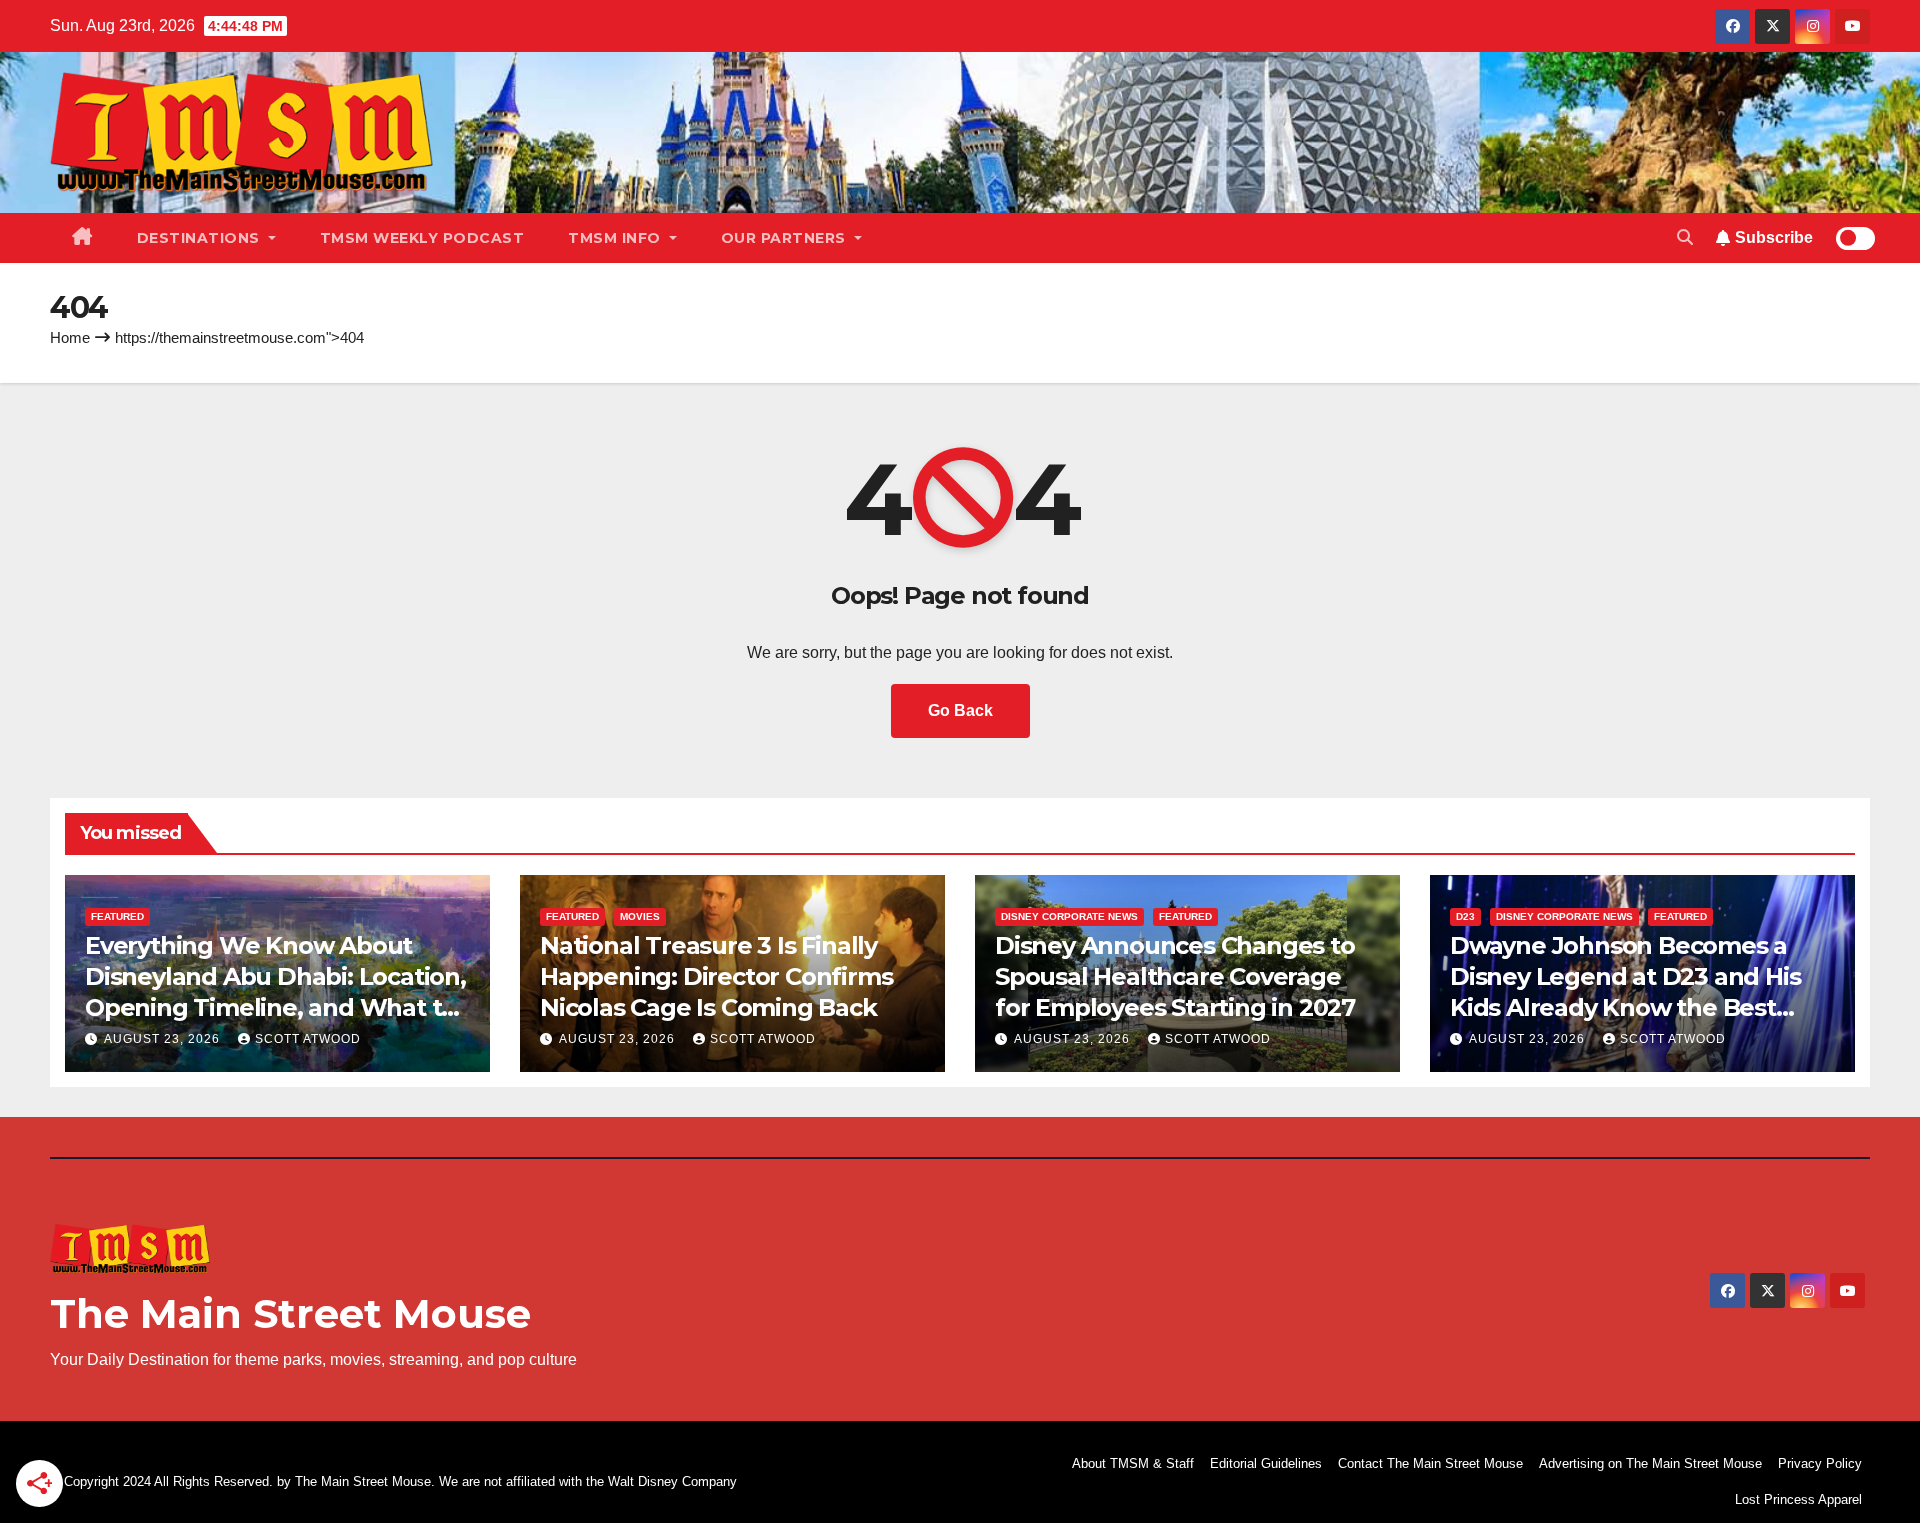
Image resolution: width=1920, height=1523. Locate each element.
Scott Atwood (308, 1039)
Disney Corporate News (1069, 916)
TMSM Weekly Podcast (422, 238)
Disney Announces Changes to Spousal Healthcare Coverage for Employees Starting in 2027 (1175, 976)
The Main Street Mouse (290, 1313)
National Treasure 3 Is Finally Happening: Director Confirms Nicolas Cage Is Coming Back (716, 976)
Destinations (201, 238)
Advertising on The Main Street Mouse (1650, 1463)
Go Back (960, 710)
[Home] (82, 238)
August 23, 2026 (164, 1039)
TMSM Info (616, 238)
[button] (1685, 237)
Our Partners (786, 238)
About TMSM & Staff (1133, 1463)
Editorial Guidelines (1266, 1463)
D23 (1465, 916)
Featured (117, 916)
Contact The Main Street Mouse (1430, 1463)
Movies (640, 916)
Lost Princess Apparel (1798, 1499)
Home (70, 337)
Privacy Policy (1820, 1463)
